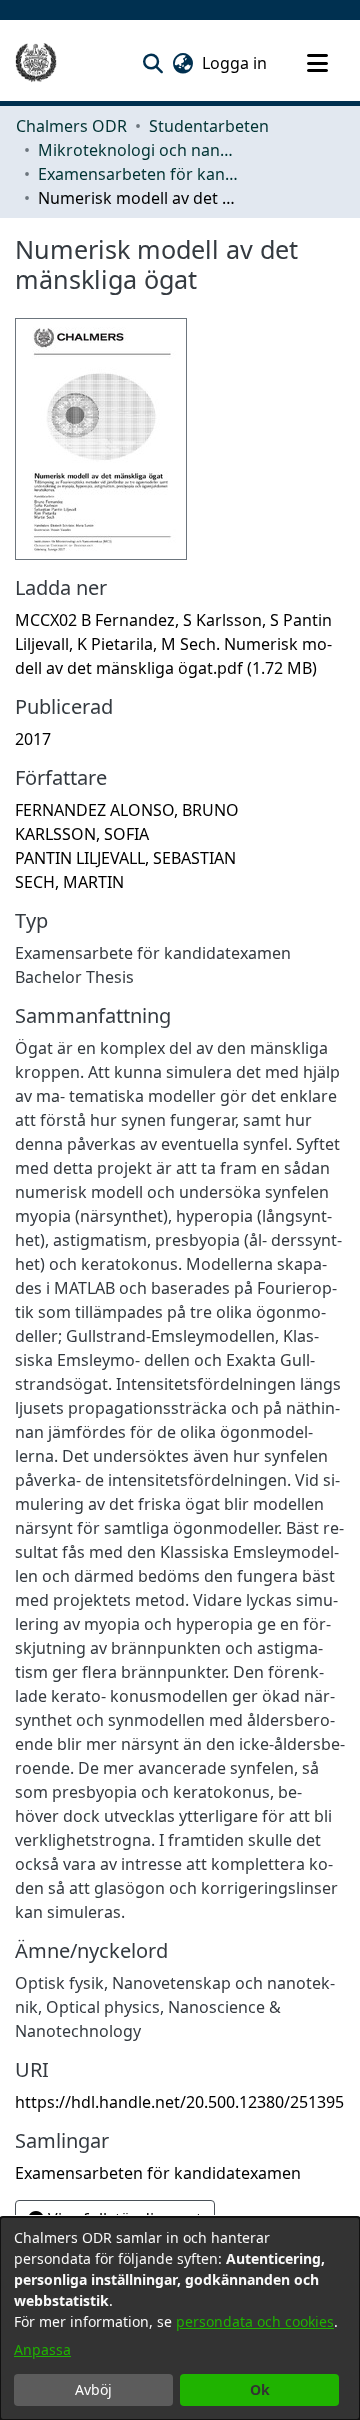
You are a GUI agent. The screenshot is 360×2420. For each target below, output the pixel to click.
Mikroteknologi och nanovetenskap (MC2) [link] (138, 150)
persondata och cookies (255, 2321)
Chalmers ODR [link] (71, 126)
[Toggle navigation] (317, 63)
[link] (173, 644)
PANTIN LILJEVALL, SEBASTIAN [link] (125, 858)
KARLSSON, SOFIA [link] (82, 834)
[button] (152, 63)
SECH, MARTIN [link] (69, 882)
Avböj (93, 2389)
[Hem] (36, 63)
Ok (260, 2389)
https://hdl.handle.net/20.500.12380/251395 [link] (179, 2102)
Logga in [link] (235, 63)
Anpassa (42, 2349)
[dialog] (180, 2318)
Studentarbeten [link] (209, 126)
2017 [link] (33, 739)
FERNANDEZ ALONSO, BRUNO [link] (127, 810)
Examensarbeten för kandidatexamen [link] (138, 174)
